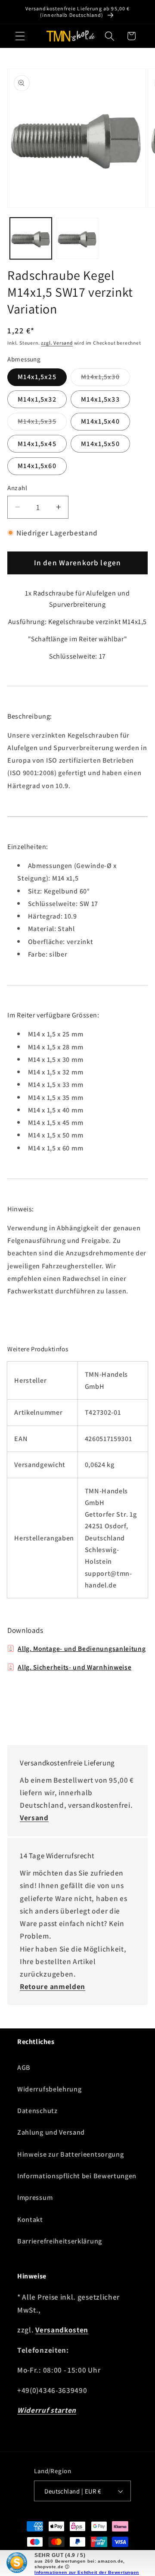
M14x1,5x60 (37, 466)
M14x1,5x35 (42, 423)
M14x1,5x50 (100, 444)
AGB (24, 2067)
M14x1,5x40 (100, 421)
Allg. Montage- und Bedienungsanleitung (82, 1648)
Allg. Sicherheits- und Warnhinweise (74, 1667)
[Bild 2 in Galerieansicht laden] (77, 239)
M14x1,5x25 (37, 377)
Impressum (35, 2197)
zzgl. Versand (57, 343)
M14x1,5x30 (105, 379)
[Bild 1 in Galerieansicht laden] (31, 239)
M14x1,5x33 (100, 399)
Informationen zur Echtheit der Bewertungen (87, 2572)
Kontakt (30, 2220)
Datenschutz (37, 2111)
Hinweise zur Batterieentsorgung (70, 2154)
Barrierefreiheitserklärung (60, 2241)
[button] (20, 36)
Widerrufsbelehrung (49, 2089)
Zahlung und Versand (51, 2132)
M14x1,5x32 (37, 399)
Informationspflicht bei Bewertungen (77, 2176)
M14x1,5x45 (37, 444)
